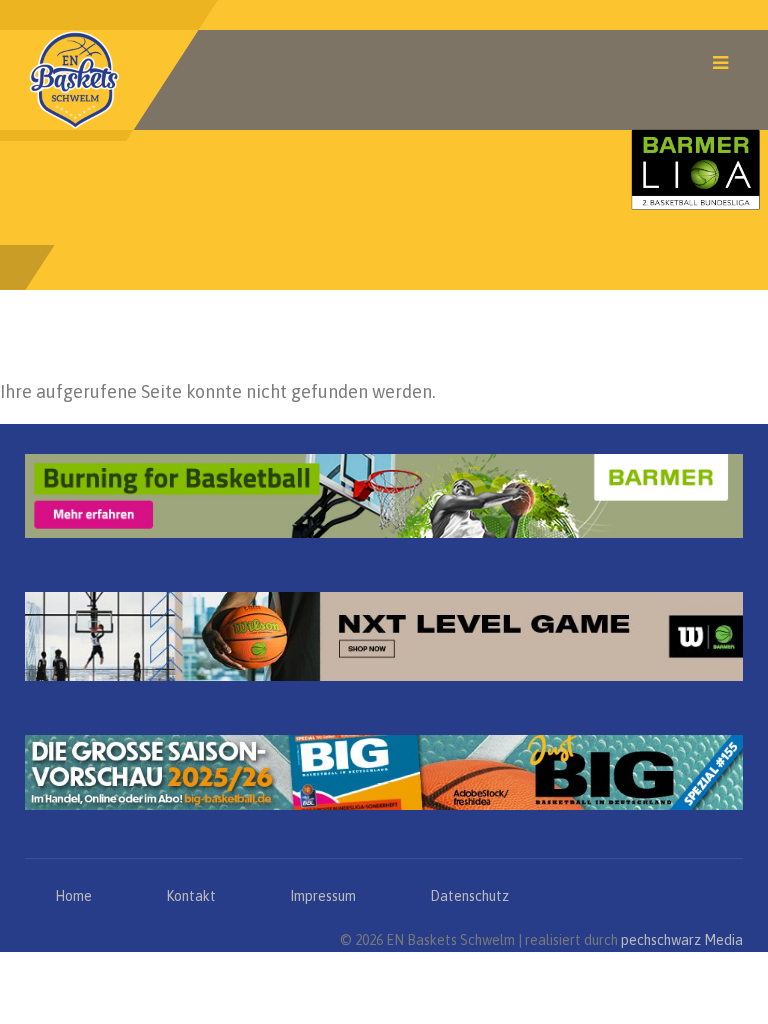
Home (73, 896)
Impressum (323, 896)
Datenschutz (469, 896)
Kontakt (191, 896)
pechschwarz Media (682, 940)
